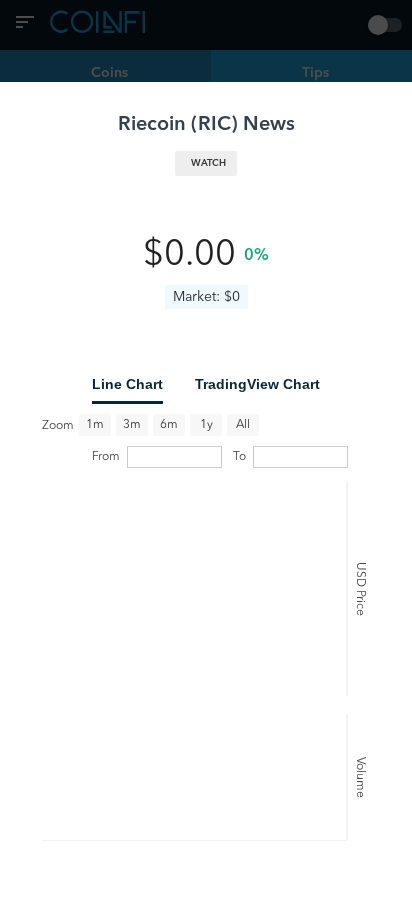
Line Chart (127, 384)
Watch (208, 163)
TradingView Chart (257, 384)
